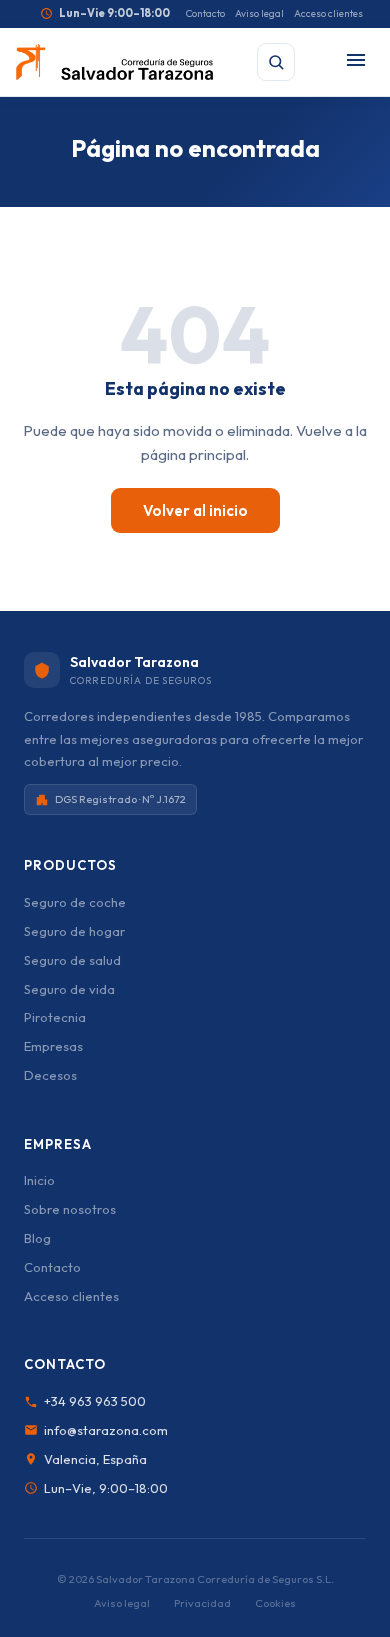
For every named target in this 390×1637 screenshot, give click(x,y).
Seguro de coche (75, 902)
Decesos (50, 1075)
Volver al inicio (195, 510)
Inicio (39, 1180)
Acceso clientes (328, 13)
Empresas (53, 1046)
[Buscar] (276, 62)
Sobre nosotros (70, 1209)
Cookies (275, 1603)
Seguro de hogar (74, 931)
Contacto (205, 13)
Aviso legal (259, 13)
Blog (37, 1238)
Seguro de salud (72, 960)
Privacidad (202, 1603)
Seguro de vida (69, 989)
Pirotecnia (55, 1017)
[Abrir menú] (356, 61)
